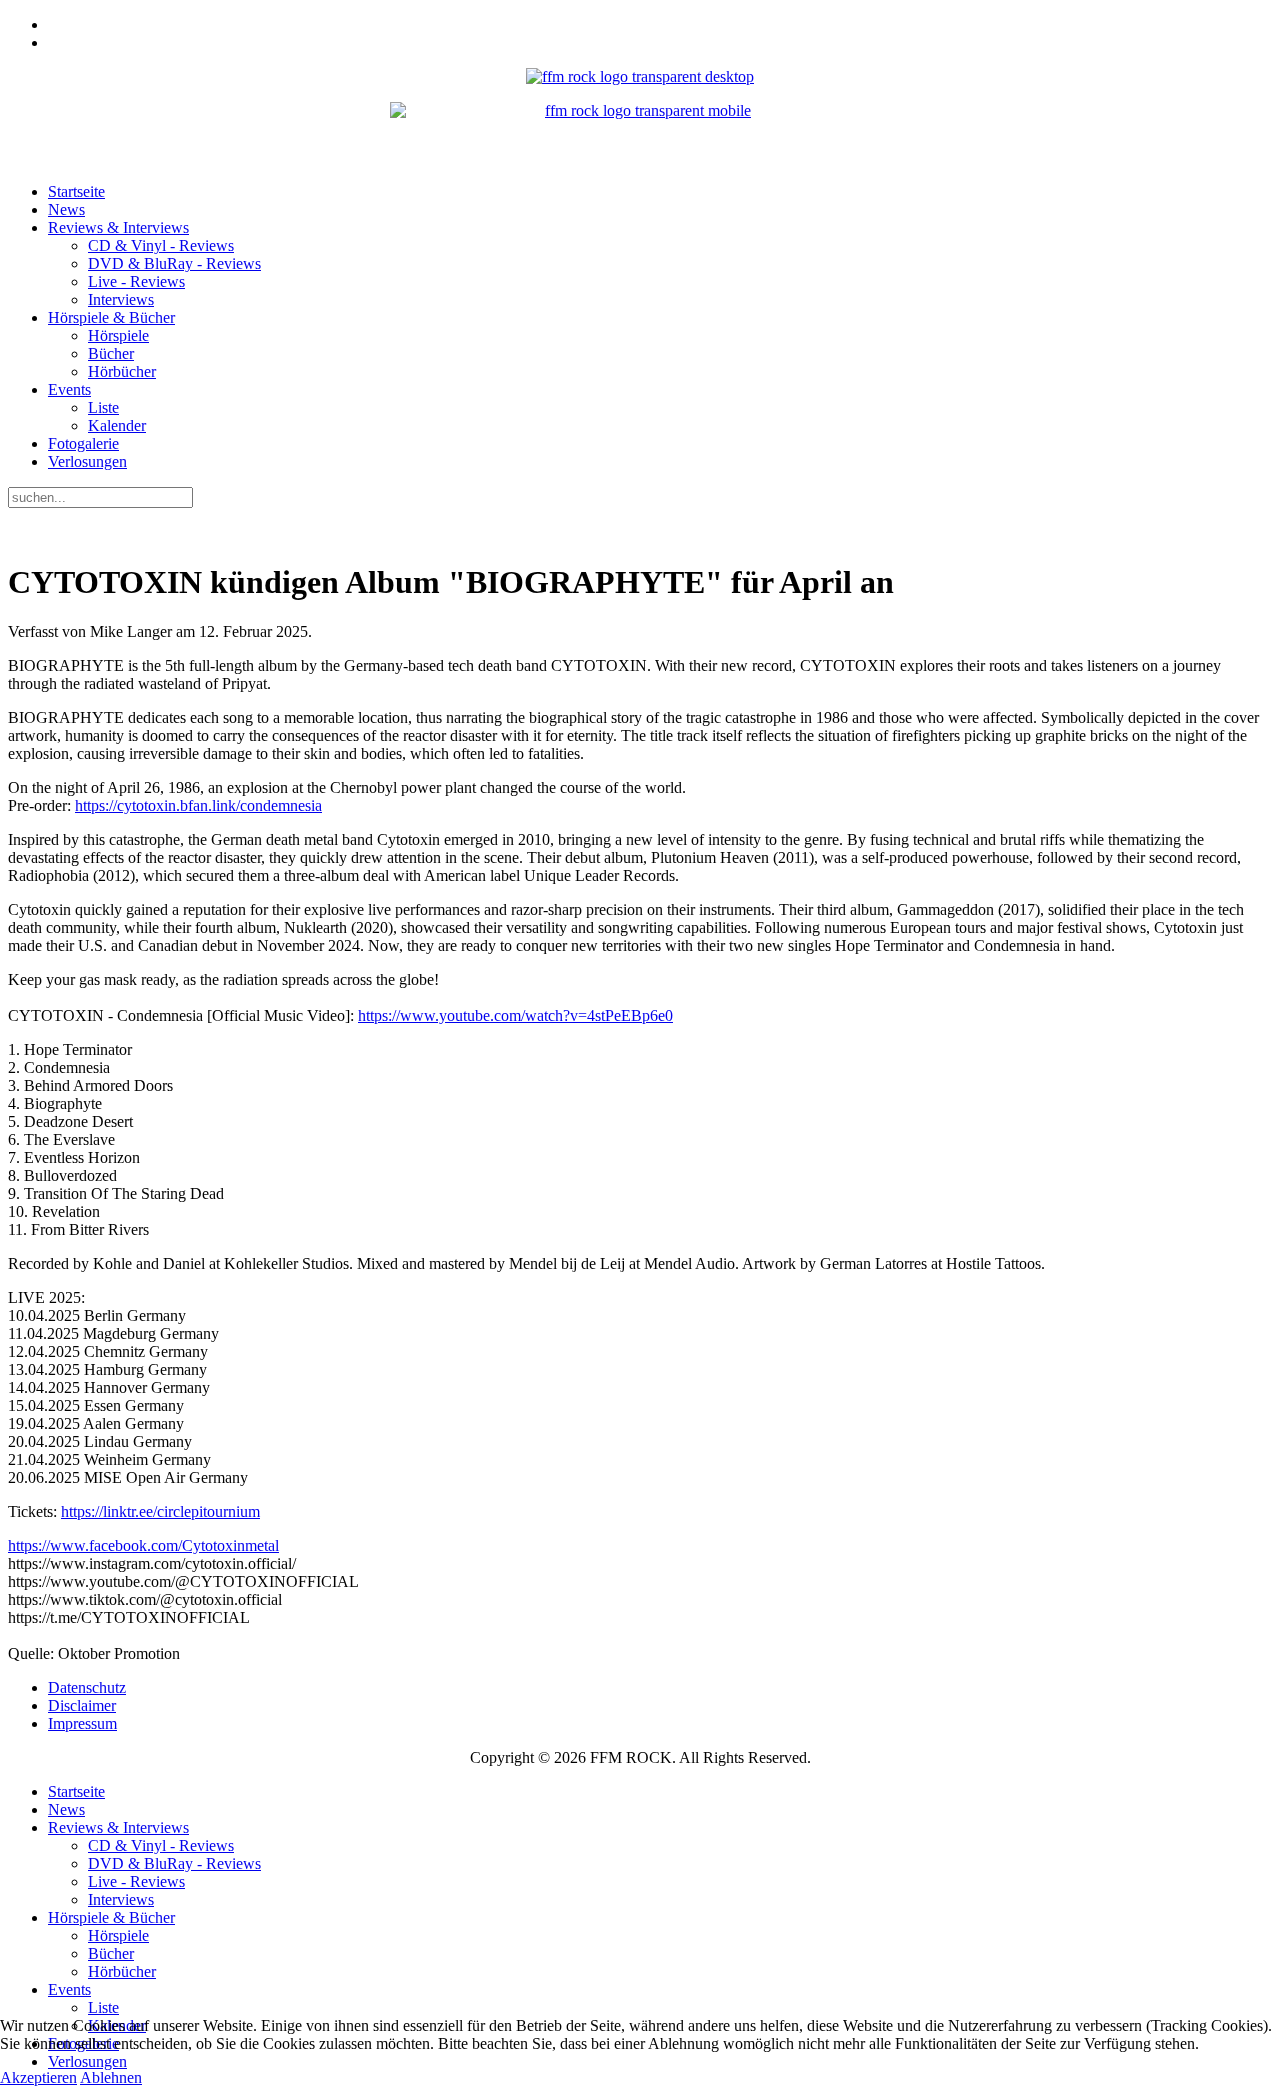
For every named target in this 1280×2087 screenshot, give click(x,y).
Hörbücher (122, 371)
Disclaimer (82, 1705)
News (66, 209)
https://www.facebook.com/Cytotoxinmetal (143, 1545)
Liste (103, 407)
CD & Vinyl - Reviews (161, 245)
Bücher (111, 353)
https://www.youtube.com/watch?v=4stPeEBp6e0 (515, 1015)
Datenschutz (87, 1687)
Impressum (82, 1723)
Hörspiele (118, 335)
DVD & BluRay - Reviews (174, 263)
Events (69, 389)
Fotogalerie (83, 443)
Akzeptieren (38, 2077)
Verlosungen (87, 461)
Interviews (121, 299)
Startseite (76, 191)
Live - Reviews (136, 281)
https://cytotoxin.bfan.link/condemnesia (198, 805)
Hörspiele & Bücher (111, 317)
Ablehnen (111, 2077)
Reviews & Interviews (118, 227)
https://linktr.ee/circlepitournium (160, 1511)
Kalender (117, 425)
